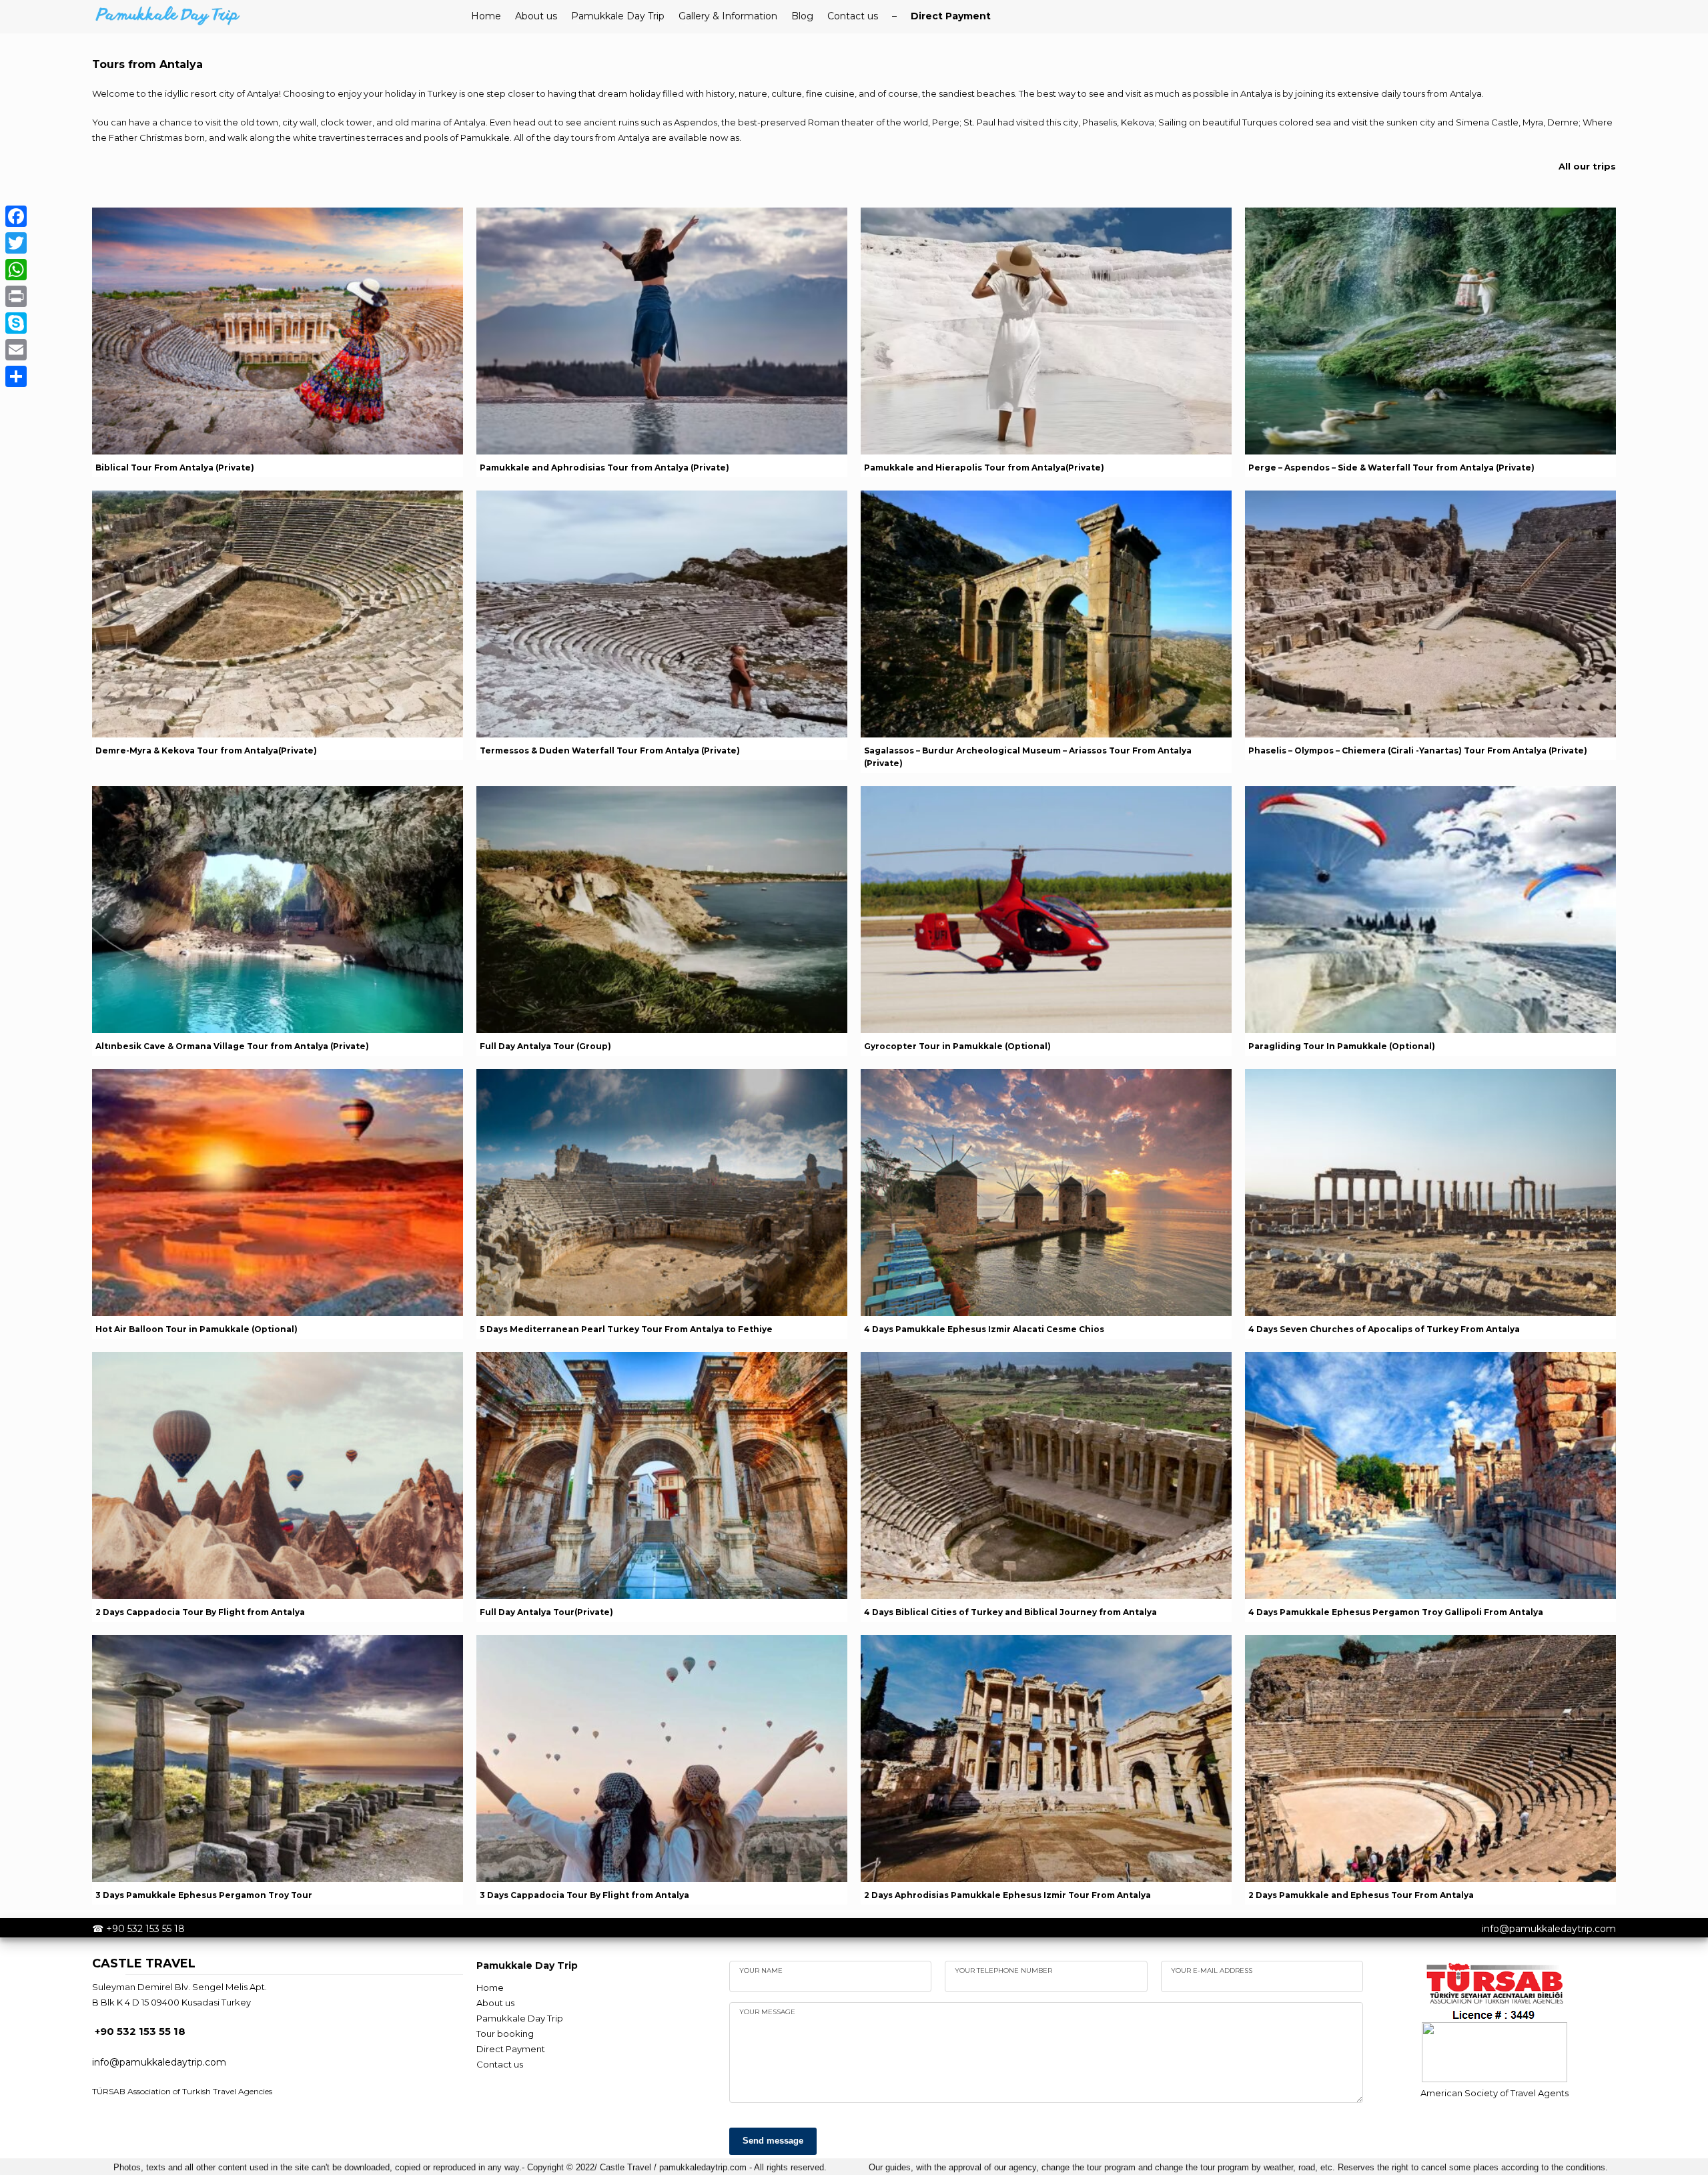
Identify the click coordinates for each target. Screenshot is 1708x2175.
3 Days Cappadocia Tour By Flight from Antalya (584, 1895)
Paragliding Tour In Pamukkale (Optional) (1342, 1046)
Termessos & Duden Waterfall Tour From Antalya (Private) (610, 750)
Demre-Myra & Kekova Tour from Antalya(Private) (206, 750)
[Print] (16, 296)
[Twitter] (16, 243)
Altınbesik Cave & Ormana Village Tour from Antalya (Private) (232, 1046)
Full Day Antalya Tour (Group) (545, 1046)
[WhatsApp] (16, 270)
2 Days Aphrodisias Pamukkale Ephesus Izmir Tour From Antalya (1007, 1895)
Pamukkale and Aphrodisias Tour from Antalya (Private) (604, 468)
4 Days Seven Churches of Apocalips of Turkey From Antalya (1384, 1329)
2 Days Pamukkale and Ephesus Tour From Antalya (1361, 1895)
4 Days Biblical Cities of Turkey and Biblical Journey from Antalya (1010, 1612)
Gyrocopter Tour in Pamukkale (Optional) (957, 1046)
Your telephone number (1003, 1970)
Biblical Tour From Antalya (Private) (175, 468)
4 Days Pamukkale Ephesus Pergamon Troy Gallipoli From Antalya (1396, 1612)
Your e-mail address (1212, 1970)
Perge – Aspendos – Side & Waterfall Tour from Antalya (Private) (1391, 468)
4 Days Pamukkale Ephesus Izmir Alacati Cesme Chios (984, 1329)
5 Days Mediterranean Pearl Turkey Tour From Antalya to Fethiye (626, 1329)
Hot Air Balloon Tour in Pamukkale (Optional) (196, 1329)
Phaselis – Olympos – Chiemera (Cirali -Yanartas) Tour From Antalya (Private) (1418, 750)
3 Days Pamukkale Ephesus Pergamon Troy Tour (204, 1895)
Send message (773, 2141)
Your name (761, 1970)
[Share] (16, 376)
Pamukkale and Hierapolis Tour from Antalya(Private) (984, 468)
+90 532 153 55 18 (145, 1929)
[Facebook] (16, 216)
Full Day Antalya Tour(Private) (546, 1612)
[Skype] (16, 323)
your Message (767, 2012)
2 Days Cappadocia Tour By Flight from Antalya (200, 1612)
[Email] (16, 350)
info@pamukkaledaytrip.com (1549, 1929)
